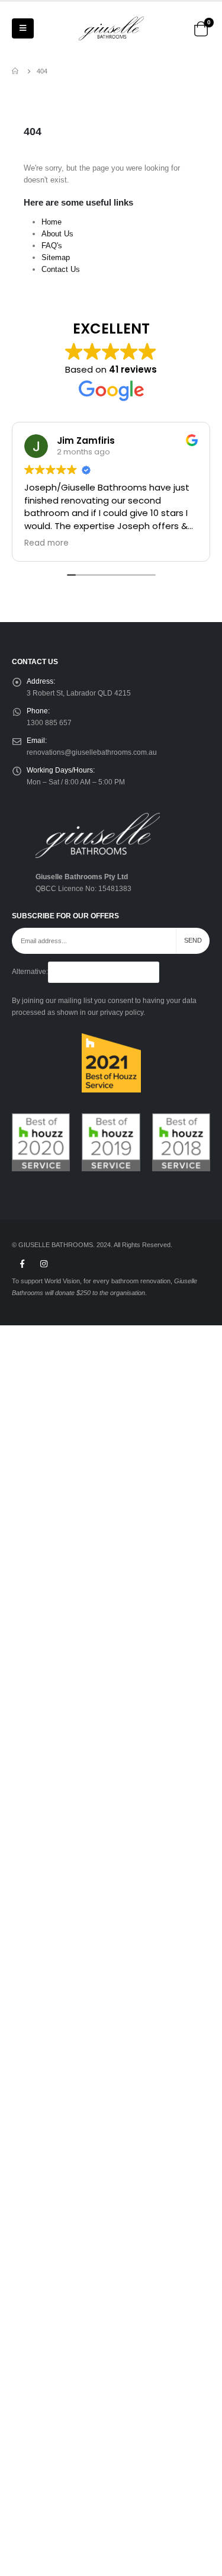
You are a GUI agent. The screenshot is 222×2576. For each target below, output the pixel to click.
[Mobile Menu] (23, 28)
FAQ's (52, 246)
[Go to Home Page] (16, 71)
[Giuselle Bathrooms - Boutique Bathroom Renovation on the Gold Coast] (111, 28)
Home (52, 222)
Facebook (22, 1264)
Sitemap (56, 257)
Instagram (44, 1264)
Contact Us (61, 269)
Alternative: (30, 971)
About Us (57, 234)
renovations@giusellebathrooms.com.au (92, 752)
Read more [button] (46, 543)
